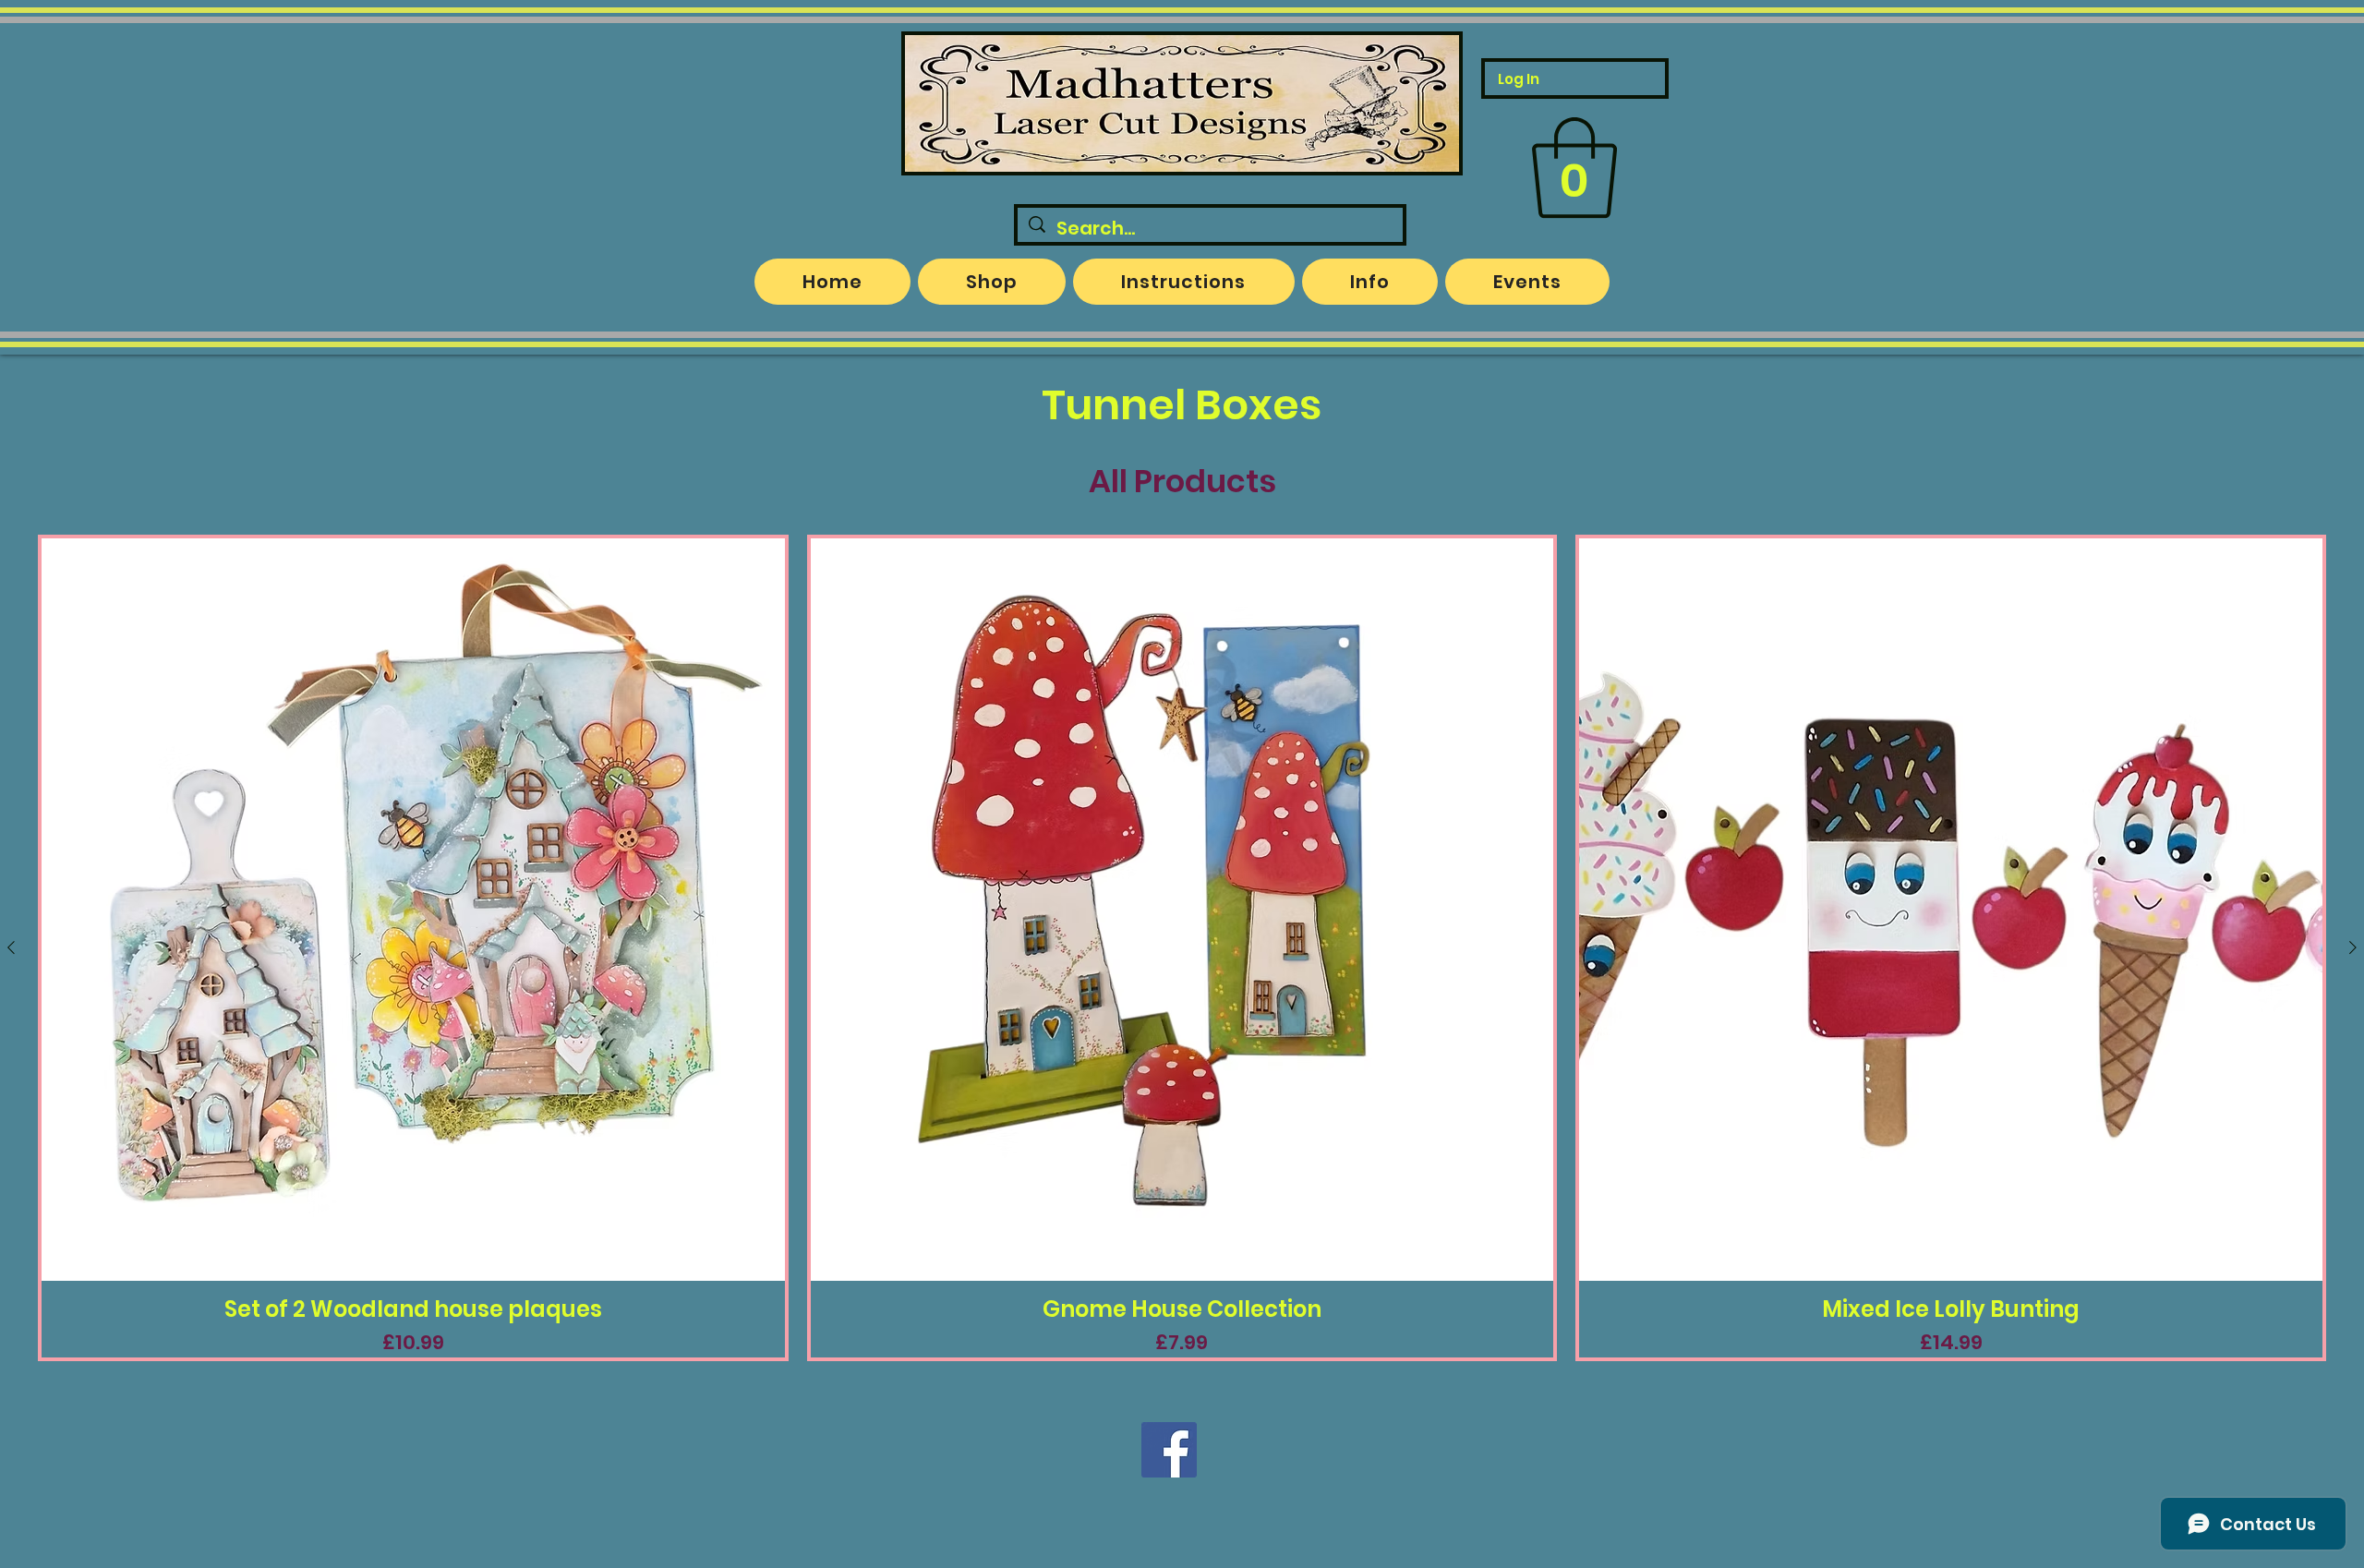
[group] (1182, 948)
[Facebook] (1169, 1450)
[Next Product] (2353, 947)
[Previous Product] (11, 947)
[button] (1574, 168)
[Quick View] (413, 910)
